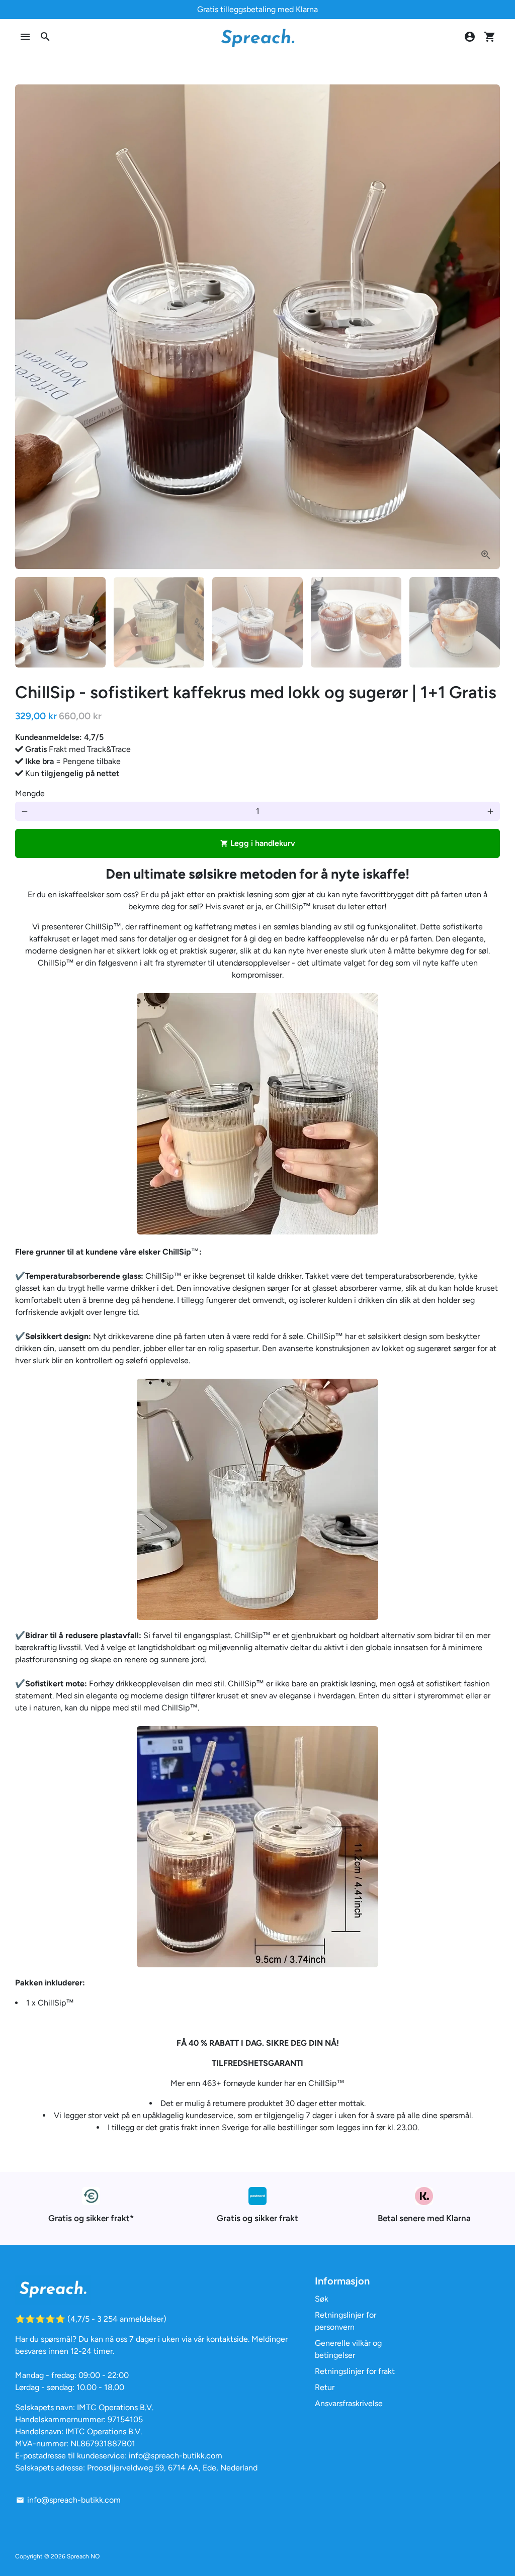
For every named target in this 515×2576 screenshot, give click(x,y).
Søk (322, 2299)
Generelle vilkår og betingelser (348, 2349)
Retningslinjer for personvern (346, 2321)
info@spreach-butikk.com (68, 2500)
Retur (325, 2387)
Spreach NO (83, 2556)
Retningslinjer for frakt (355, 2371)
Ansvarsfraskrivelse (349, 2403)
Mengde (30, 793)
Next (486, 327)
